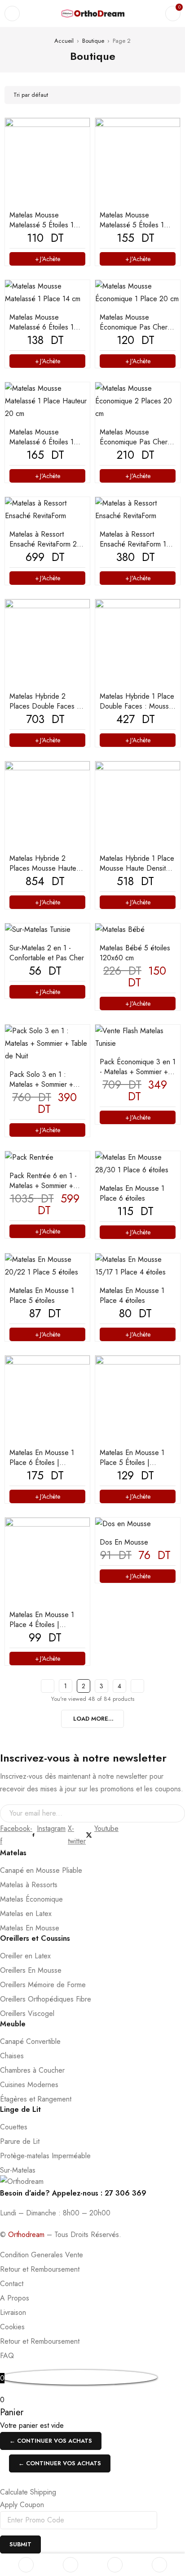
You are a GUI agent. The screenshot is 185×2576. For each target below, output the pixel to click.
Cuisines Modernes (29, 2085)
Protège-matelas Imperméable (45, 2156)
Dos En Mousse (124, 1542)
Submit (20, 2544)
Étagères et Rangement (36, 2099)
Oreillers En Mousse (31, 1970)
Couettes (14, 2127)
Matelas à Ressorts (29, 1885)
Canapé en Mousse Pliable (41, 1870)
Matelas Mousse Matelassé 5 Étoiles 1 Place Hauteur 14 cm (42, 225)
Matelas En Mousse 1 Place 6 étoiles (132, 1193)
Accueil (64, 41)
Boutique (93, 41)
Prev (48, 1686)
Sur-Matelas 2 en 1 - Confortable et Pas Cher (47, 953)
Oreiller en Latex (25, 1956)
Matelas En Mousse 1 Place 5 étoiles (42, 1295)
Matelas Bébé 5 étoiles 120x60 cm (135, 953)
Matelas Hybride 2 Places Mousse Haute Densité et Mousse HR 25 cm (44, 873)
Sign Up (174, 1813)
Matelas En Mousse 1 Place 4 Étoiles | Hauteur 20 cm (42, 1625)
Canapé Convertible (30, 2041)
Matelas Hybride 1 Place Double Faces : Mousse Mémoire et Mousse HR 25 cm (137, 711)
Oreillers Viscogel (27, 2013)
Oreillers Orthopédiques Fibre (46, 1999)
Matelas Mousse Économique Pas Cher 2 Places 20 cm (137, 442)
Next (137, 1686)
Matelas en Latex (26, 1914)
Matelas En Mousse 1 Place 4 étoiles (132, 1295)
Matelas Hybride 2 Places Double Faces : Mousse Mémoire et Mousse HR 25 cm (44, 711)
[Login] (159, 2565)
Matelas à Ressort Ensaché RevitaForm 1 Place (133, 544)
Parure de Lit (20, 2141)
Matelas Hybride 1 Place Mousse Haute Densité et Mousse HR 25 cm (137, 868)
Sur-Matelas (18, 2170)
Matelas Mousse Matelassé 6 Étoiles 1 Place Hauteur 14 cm (42, 327)
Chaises (12, 2056)
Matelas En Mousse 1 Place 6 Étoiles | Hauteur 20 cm (42, 1462)
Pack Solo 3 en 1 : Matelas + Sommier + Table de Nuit (41, 1084)
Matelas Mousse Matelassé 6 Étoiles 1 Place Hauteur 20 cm (42, 442)
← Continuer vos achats (51, 2441)
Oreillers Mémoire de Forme (43, 1985)
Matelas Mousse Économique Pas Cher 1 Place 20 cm (136, 327)
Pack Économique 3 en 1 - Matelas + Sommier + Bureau (138, 1072)
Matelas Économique (31, 1899)
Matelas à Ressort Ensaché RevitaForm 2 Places (43, 544)
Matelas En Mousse (30, 1928)
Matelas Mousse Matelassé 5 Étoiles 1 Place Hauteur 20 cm (132, 225)
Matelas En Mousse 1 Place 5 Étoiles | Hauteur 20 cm (132, 1462)
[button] (138, 1003)
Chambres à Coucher (32, 2070)
